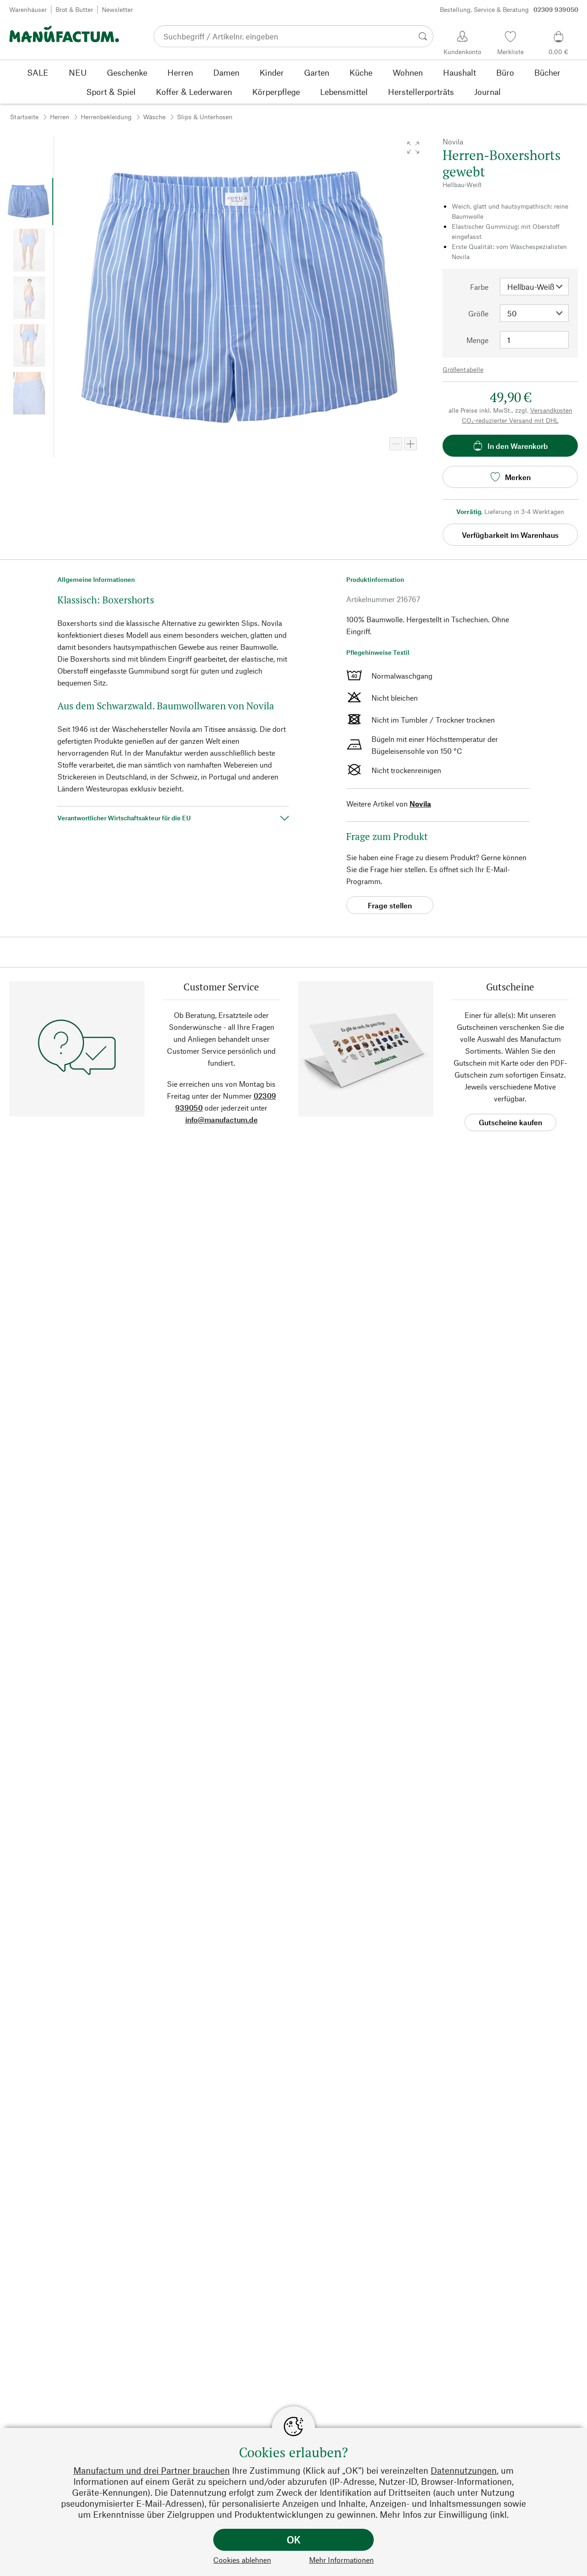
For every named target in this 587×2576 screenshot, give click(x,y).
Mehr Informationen (341, 2560)
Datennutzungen (464, 2470)
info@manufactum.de (222, 1119)
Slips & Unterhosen (205, 117)
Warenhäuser (28, 9)
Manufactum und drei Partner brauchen (152, 2470)
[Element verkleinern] (396, 444)
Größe (478, 313)
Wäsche (154, 117)
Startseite (24, 117)
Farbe (479, 287)
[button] (413, 148)
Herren (60, 117)
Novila (420, 804)
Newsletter (117, 9)
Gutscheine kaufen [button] (510, 1122)
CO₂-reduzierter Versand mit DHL (510, 420)
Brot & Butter (74, 9)
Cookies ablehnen (242, 2560)
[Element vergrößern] (410, 444)
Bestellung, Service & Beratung (509, 9)
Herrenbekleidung (106, 117)
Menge (477, 340)
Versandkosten (551, 410)
